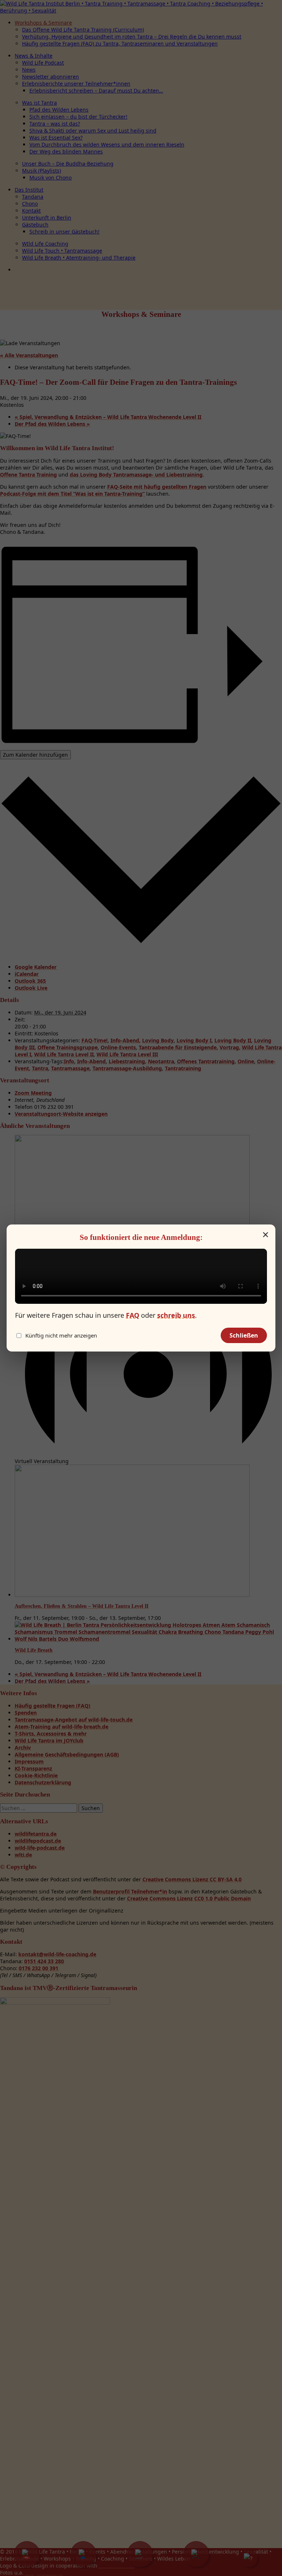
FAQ (133, 1315)
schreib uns (176, 1315)
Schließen (244, 1335)
